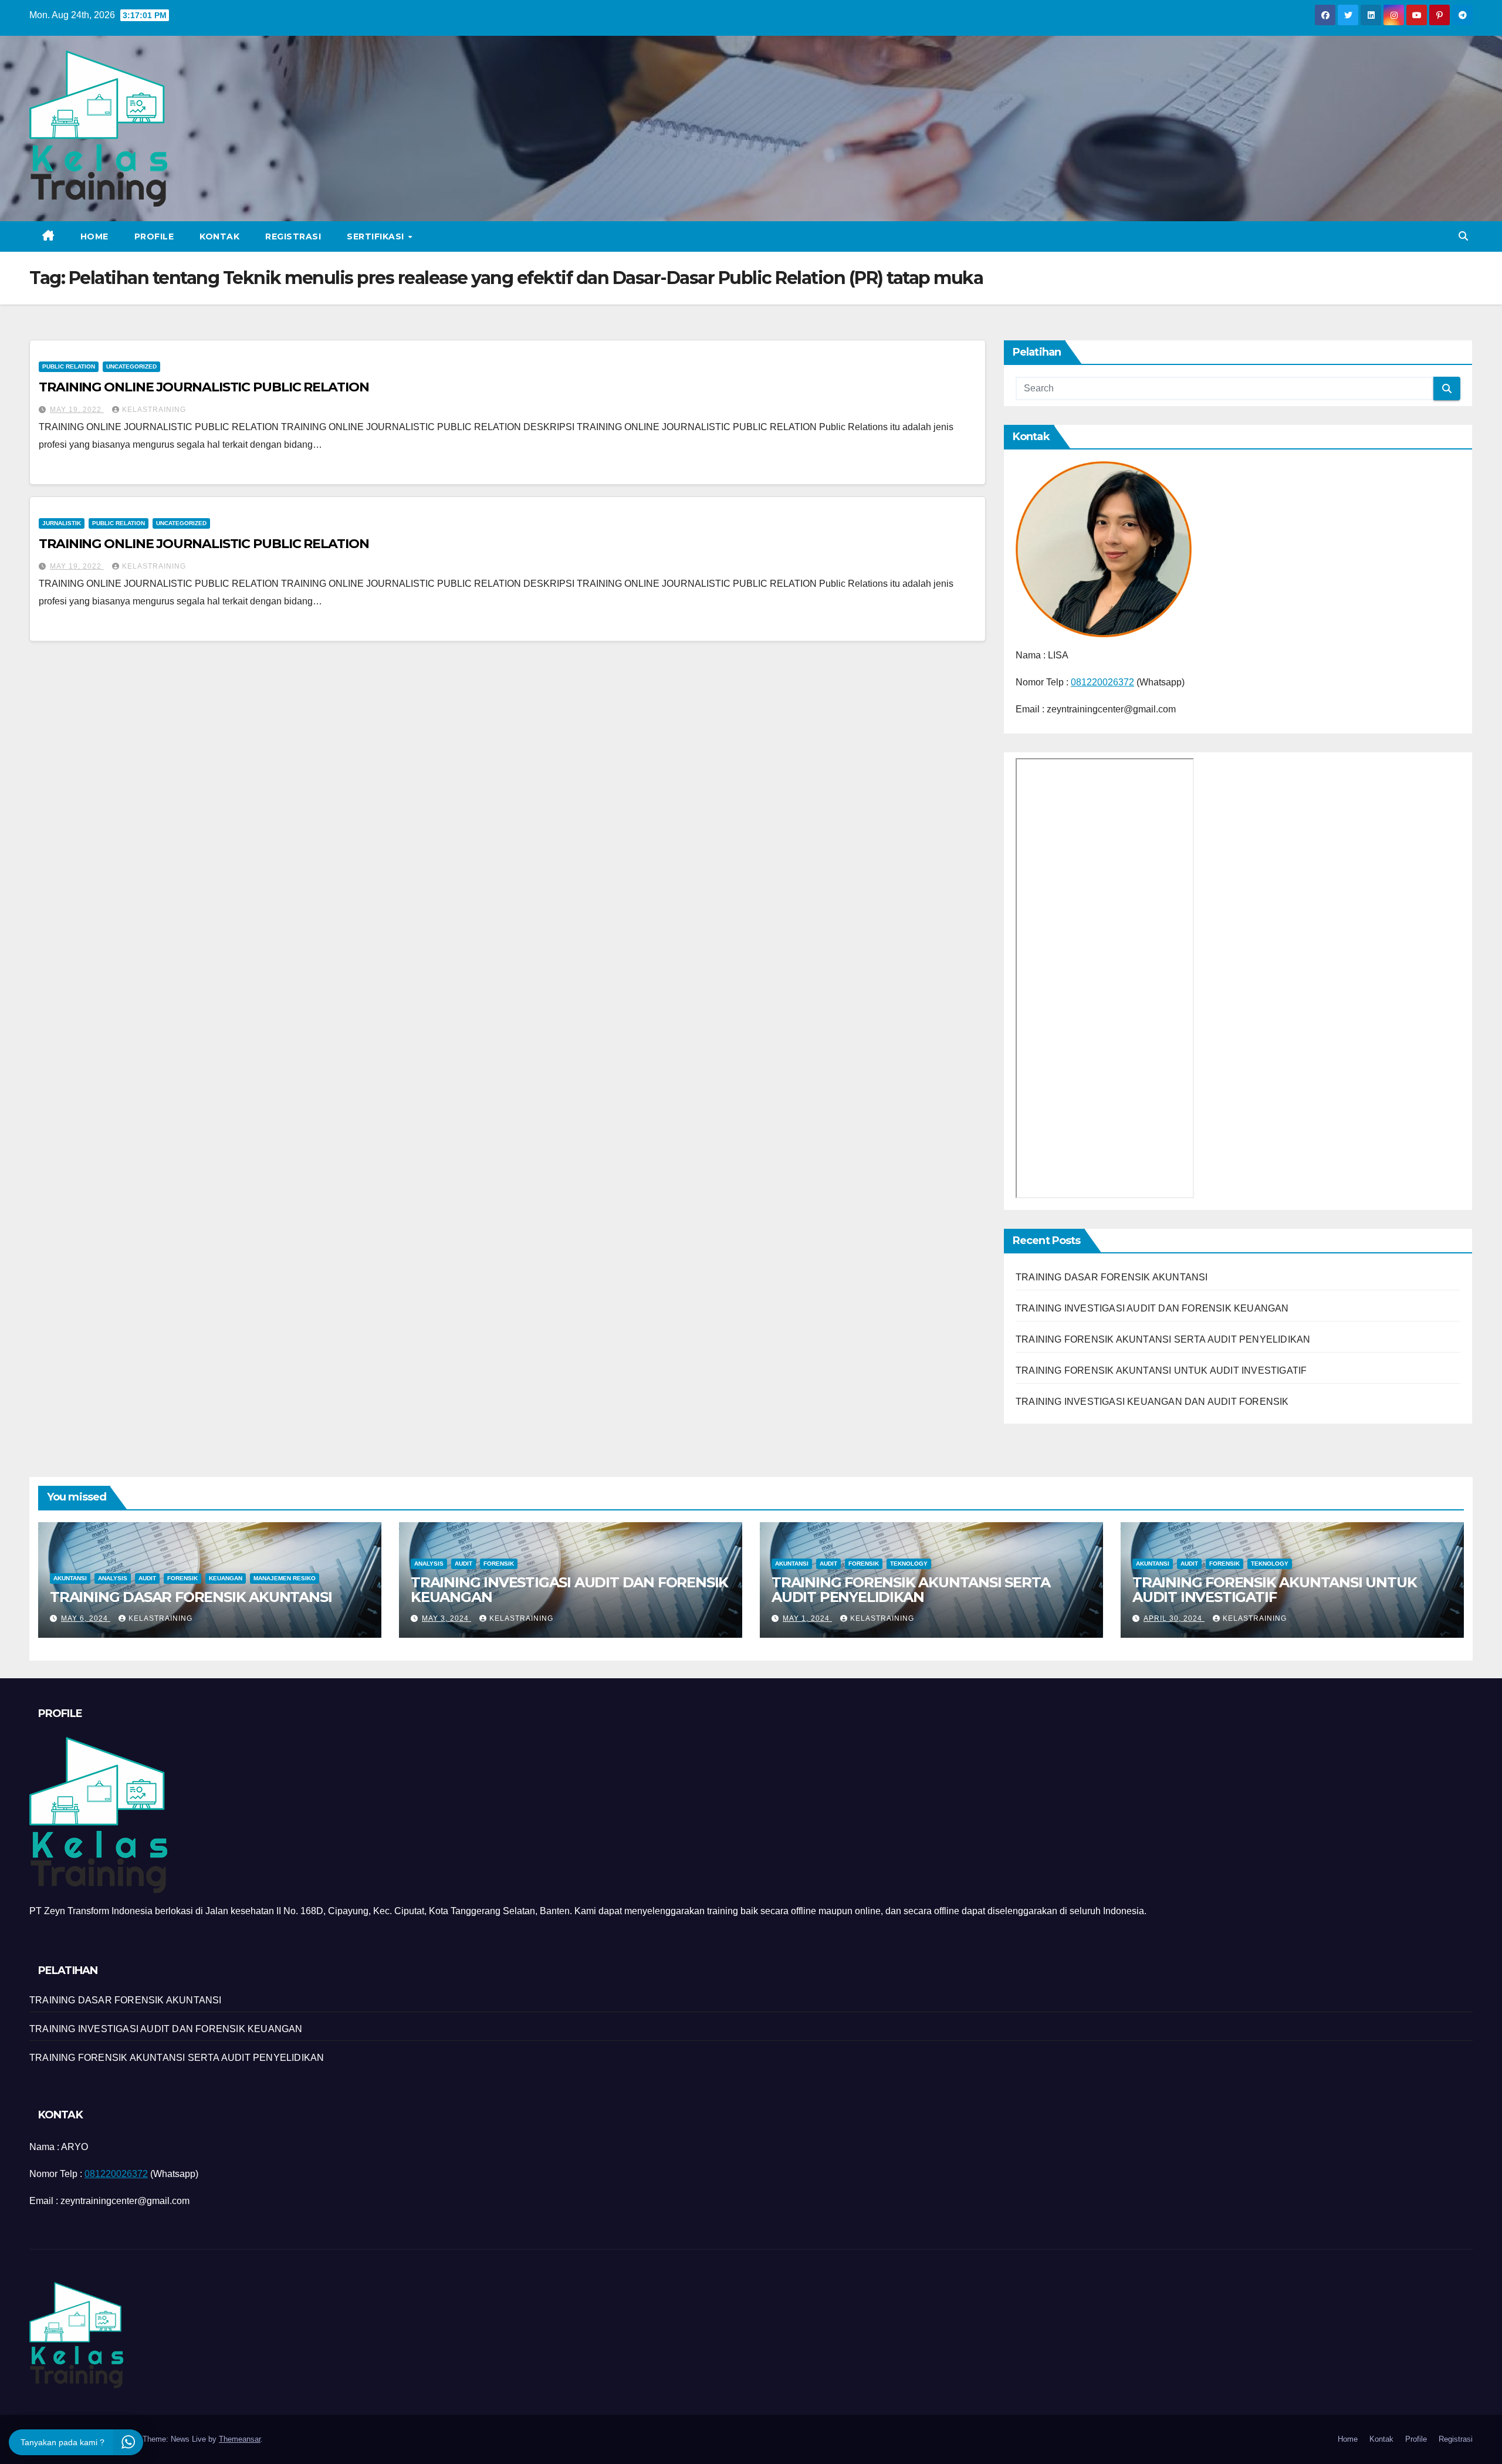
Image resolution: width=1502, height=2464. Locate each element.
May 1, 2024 (807, 1618)
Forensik (182, 1578)
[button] (1463, 236)
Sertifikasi (377, 236)
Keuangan (226, 1578)
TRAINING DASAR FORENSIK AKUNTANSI (1112, 1277)
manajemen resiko (285, 1578)
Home (94, 236)
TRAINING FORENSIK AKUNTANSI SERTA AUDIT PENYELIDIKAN (1163, 1339)
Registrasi (293, 236)
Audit (147, 1578)
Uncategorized (131, 366)
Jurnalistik (62, 523)
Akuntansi (70, 1578)
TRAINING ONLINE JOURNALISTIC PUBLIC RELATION (204, 387)
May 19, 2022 (77, 410)
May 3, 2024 (446, 1618)
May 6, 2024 (86, 1618)
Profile (154, 236)
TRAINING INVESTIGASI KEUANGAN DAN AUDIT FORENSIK (1152, 1402)
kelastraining (154, 410)
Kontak (219, 236)
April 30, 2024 (1174, 1618)
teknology (909, 1564)
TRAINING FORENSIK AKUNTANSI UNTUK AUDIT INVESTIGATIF (1161, 1370)
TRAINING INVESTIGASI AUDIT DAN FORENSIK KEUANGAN (1152, 1308)
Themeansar (240, 2439)
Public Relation (69, 366)
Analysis (113, 1578)
